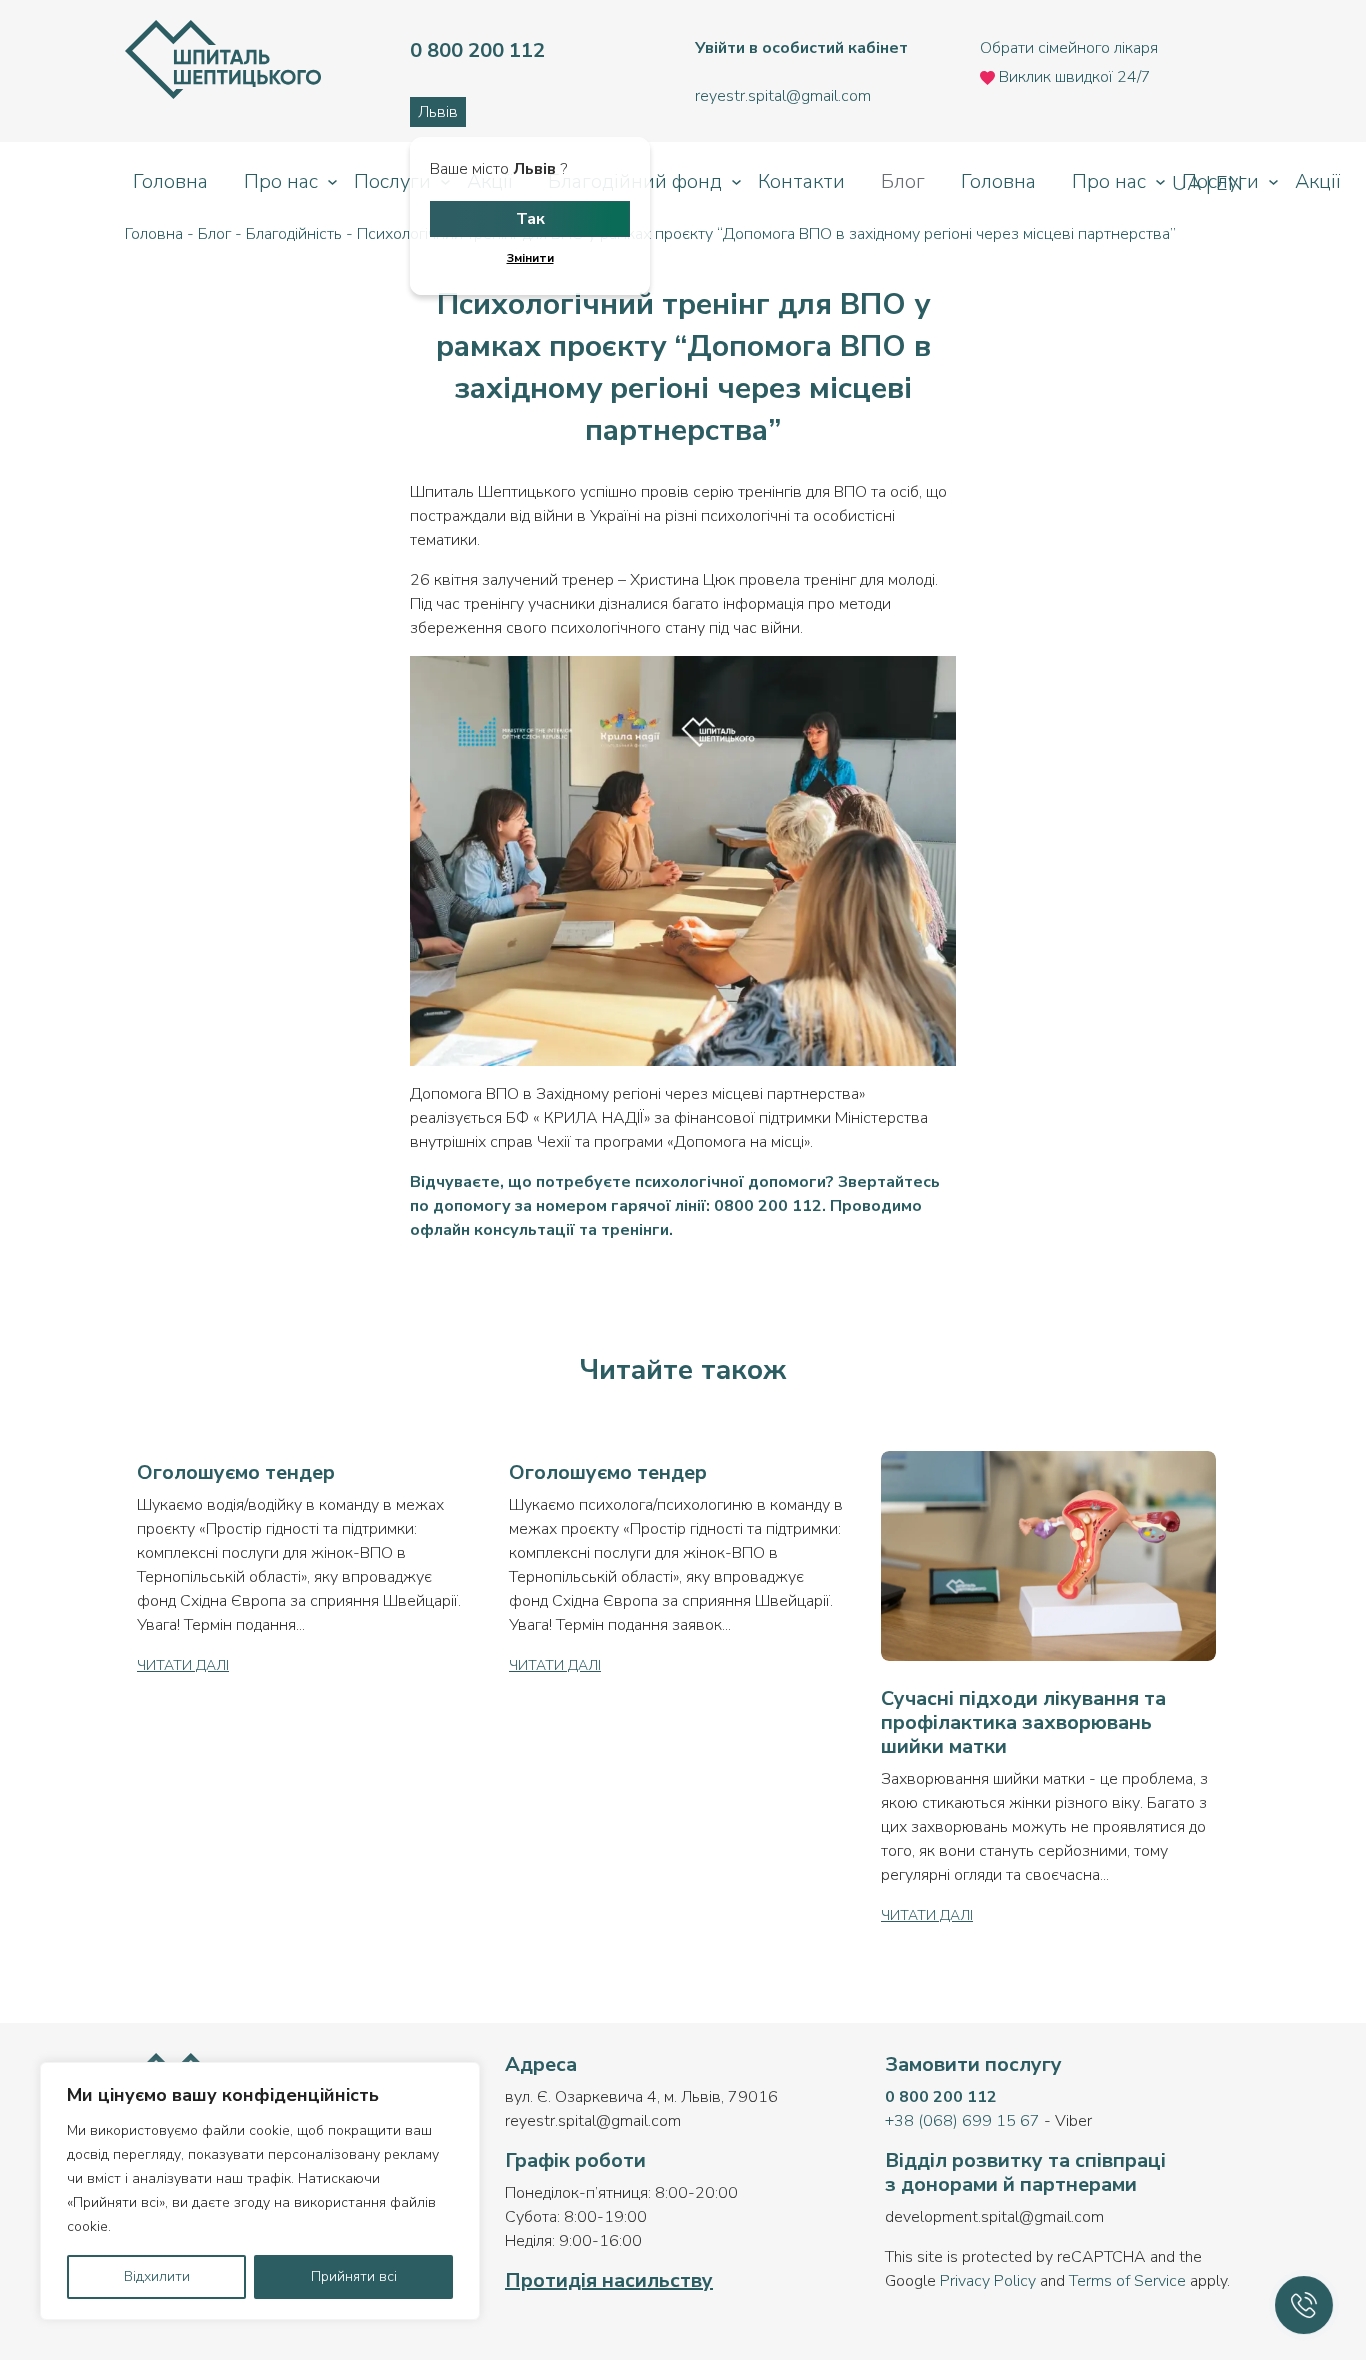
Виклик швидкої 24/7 (1073, 77)
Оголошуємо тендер (236, 1472)
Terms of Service (1127, 2281)
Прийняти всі (354, 2276)
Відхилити (157, 2276)
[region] (260, 2191)
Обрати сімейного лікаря (1069, 48)
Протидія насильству (609, 2280)
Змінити (530, 258)
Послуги (392, 181)
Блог (903, 181)
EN (1227, 183)
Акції (1317, 181)
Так (530, 219)
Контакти (801, 181)
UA (1189, 183)
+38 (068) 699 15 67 (962, 2121)
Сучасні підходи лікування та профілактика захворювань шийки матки (1023, 1722)
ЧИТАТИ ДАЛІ (183, 1665)
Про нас (281, 181)
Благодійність (294, 234)
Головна (170, 181)
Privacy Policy (988, 2281)
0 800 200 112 (941, 2097)
